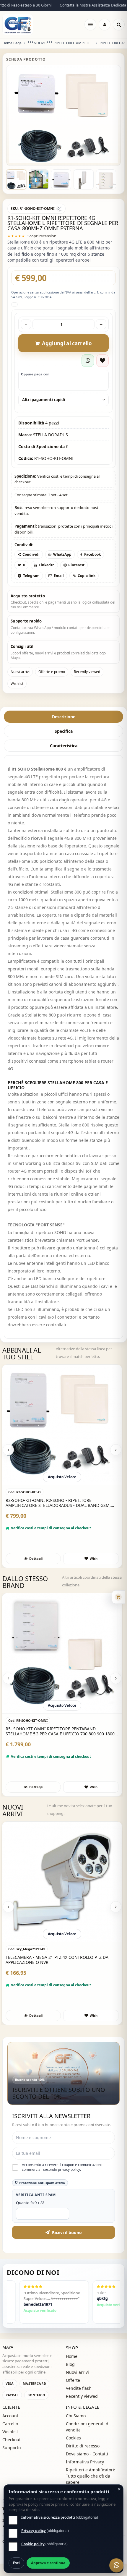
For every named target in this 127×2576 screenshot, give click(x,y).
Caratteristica (64, 758)
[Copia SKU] (59, 221)
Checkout (12, 2452)
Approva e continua (48, 2563)
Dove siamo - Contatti (87, 2466)
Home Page (12, 43)
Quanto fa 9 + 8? (30, 2215)
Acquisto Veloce (62, 1489)
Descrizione (64, 729)
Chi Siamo (76, 2428)
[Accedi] (105, 25)
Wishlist (17, 696)
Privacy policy (34, 2531)
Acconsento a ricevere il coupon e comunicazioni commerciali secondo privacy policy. (62, 2180)
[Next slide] (116, 1462)
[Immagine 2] (39, 192)
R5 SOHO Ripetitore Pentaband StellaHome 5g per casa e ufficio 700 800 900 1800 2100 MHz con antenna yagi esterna (61, 1515)
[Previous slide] (8, 1462)
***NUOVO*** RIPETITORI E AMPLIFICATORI (61, 43)
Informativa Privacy (85, 2474)
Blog (70, 2377)
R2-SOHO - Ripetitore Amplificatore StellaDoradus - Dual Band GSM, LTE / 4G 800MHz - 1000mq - (60, 1744)
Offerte (73, 2393)
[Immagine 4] (84, 192)
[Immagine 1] (16, 192)
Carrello (10, 2436)
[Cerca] (119, 25)
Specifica (64, 744)
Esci (16, 2563)
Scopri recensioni (42, 248)
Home (72, 2369)
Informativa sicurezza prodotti (48, 2517)
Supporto (12, 2460)
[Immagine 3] (61, 192)
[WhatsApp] (116, 2565)
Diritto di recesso (83, 2458)
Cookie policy (33, 2544)
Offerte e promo (52, 684)
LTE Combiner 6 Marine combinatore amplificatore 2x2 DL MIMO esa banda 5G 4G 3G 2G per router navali (60, 1972)
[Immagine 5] (106, 192)
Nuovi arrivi (20, 684)
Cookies (73, 2450)
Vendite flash (79, 2401)
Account (10, 2428)
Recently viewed (87, 684)
